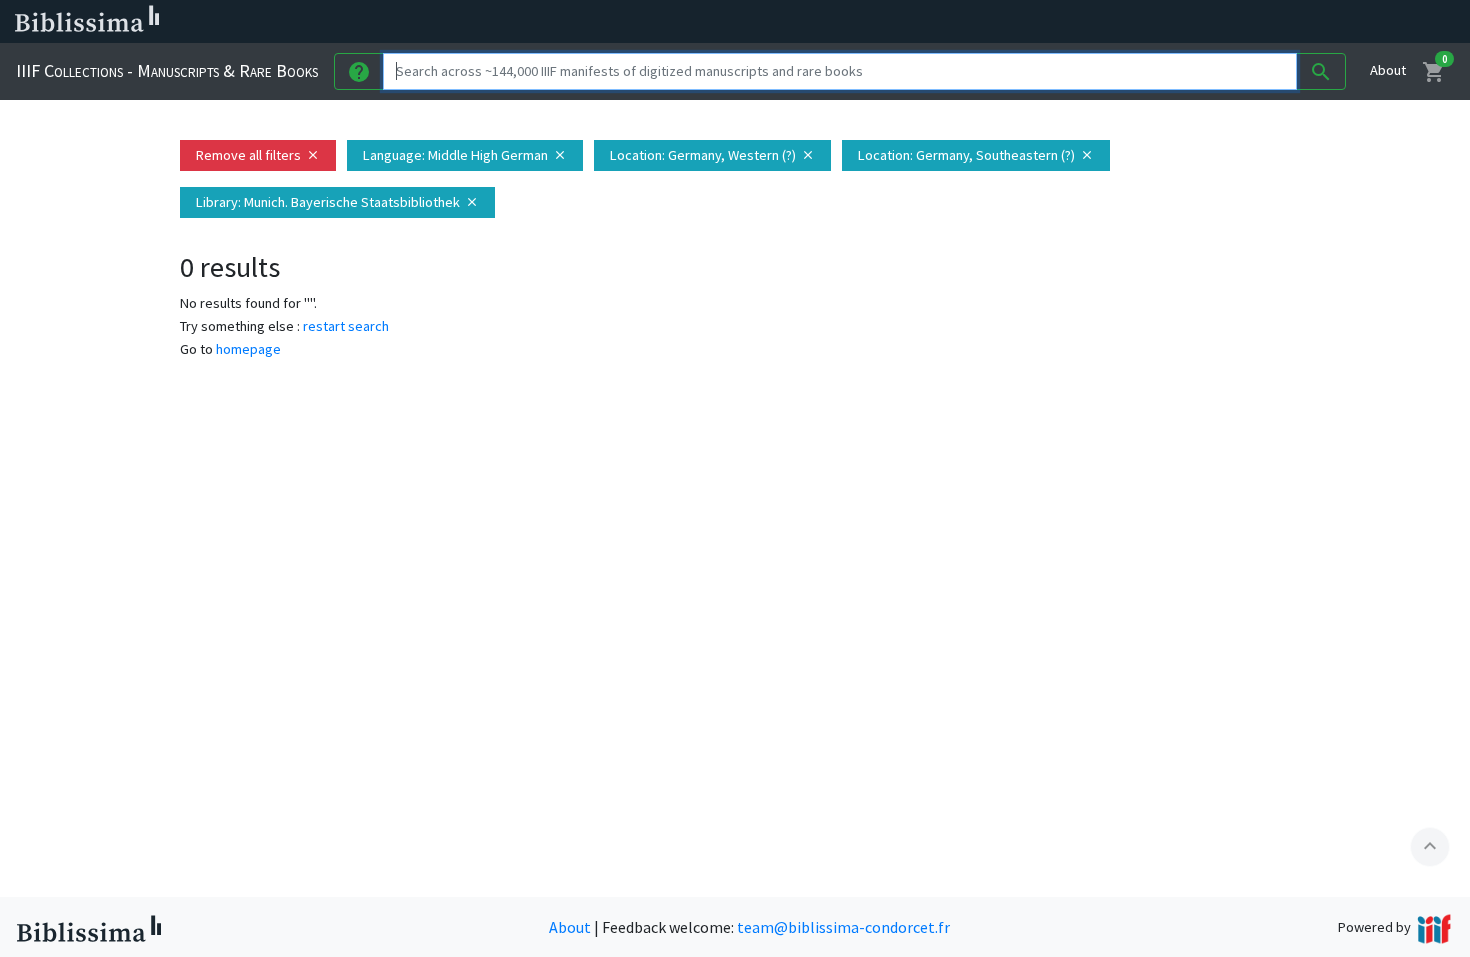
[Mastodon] (1024, 22)
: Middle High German (465, 155)
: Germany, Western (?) (712, 155)
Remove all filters (258, 155)
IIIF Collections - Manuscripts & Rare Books (167, 70)
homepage (248, 349)
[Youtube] (1056, 22)
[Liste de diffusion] (928, 22)
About (1388, 70)
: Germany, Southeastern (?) (976, 155)
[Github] (1088, 22)
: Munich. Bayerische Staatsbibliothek (337, 202)
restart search (346, 326)
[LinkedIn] (960, 22)
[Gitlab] (1120, 22)
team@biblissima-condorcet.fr (843, 927)
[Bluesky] (992, 22)
